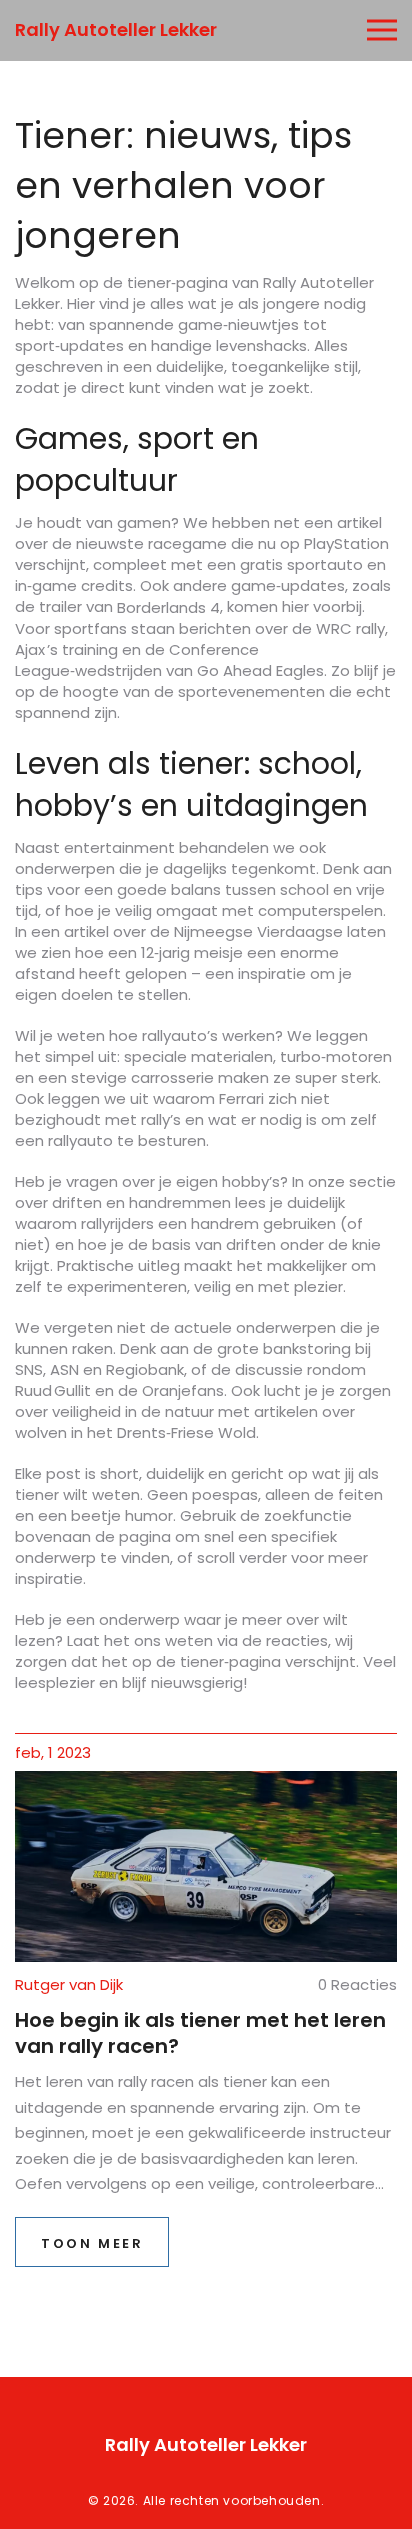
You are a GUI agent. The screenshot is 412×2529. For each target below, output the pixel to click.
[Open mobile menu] (382, 30)
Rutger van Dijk (69, 1984)
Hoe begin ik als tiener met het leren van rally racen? (200, 2033)
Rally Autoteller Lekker (116, 29)
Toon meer (92, 2243)
